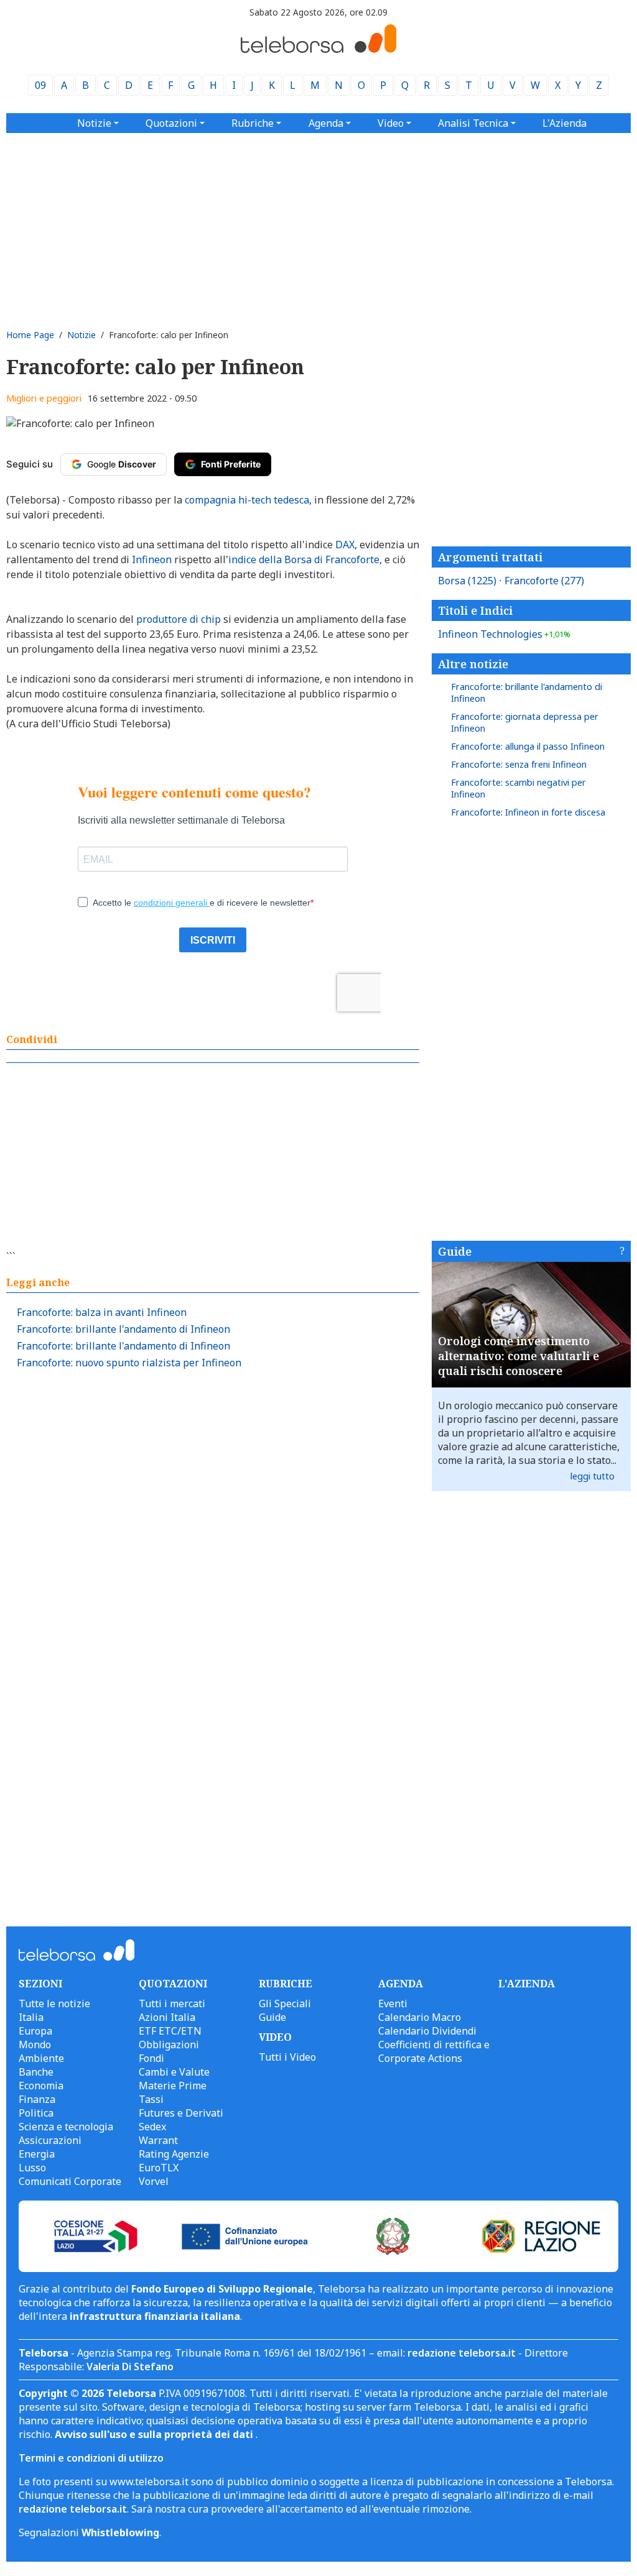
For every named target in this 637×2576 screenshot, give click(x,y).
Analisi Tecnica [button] (473, 123)
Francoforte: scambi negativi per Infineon (518, 788)
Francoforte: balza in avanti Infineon (102, 1312)
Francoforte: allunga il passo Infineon (528, 746)
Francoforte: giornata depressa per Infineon (525, 722)
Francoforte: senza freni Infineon (519, 764)
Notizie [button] (94, 123)
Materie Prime (173, 2086)
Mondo (35, 2045)
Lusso (32, 2168)
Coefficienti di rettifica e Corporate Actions (434, 2051)
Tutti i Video (287, 2057)
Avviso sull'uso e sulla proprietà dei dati (155, 2434)
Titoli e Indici (475, 610)
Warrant (158, 2140)
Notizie (81, 335)
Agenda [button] (326, 123)
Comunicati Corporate (70, 2181)
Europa (35, 2031)
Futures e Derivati (181, 2113)
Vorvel (154, 2181)
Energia (37, 2154)
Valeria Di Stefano (130, 2367)
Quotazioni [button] (171, 123)
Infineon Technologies (504, 634)
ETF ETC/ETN (170, 2031)
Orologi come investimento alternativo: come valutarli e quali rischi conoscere (518, 1356)
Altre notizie (473, 664)
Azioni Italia (167, 2017)
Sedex (152, 2127)
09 (40, 85)
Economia (41, 2086)
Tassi (151, 2099)
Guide (455, 1251)
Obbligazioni (169, 2045)
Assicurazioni (50, 2140)
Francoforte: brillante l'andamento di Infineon (123, 1329)
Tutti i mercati (172, 2003)
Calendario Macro (420, 2017)
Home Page (30, 335)
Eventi (393, 2003)
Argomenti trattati (490, 557)
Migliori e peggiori (44, 398)
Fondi (151, 2058)
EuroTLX (159, 2168)
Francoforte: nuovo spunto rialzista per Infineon (129, 1363)
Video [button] (391, 123)
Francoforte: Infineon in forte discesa (528, 812)
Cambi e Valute (174, 2072)
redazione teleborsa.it (462, 2353)
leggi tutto (593, 1476)
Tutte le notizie (54, 2003)
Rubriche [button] (253, 123)
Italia (31, 2017)
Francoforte (544, 581)
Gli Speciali (285, 2003)
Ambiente (41, 2058)
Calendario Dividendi (427, 2031)
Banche (36, 2072)
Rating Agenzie (174, 2154)
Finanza (37, 2099)
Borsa (467, 581)
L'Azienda (565, 123)
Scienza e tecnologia (66, 2127)
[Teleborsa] (318, 49)
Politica (36, 2113)
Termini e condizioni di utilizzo (91, 2458)
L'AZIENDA (527, 1984)
